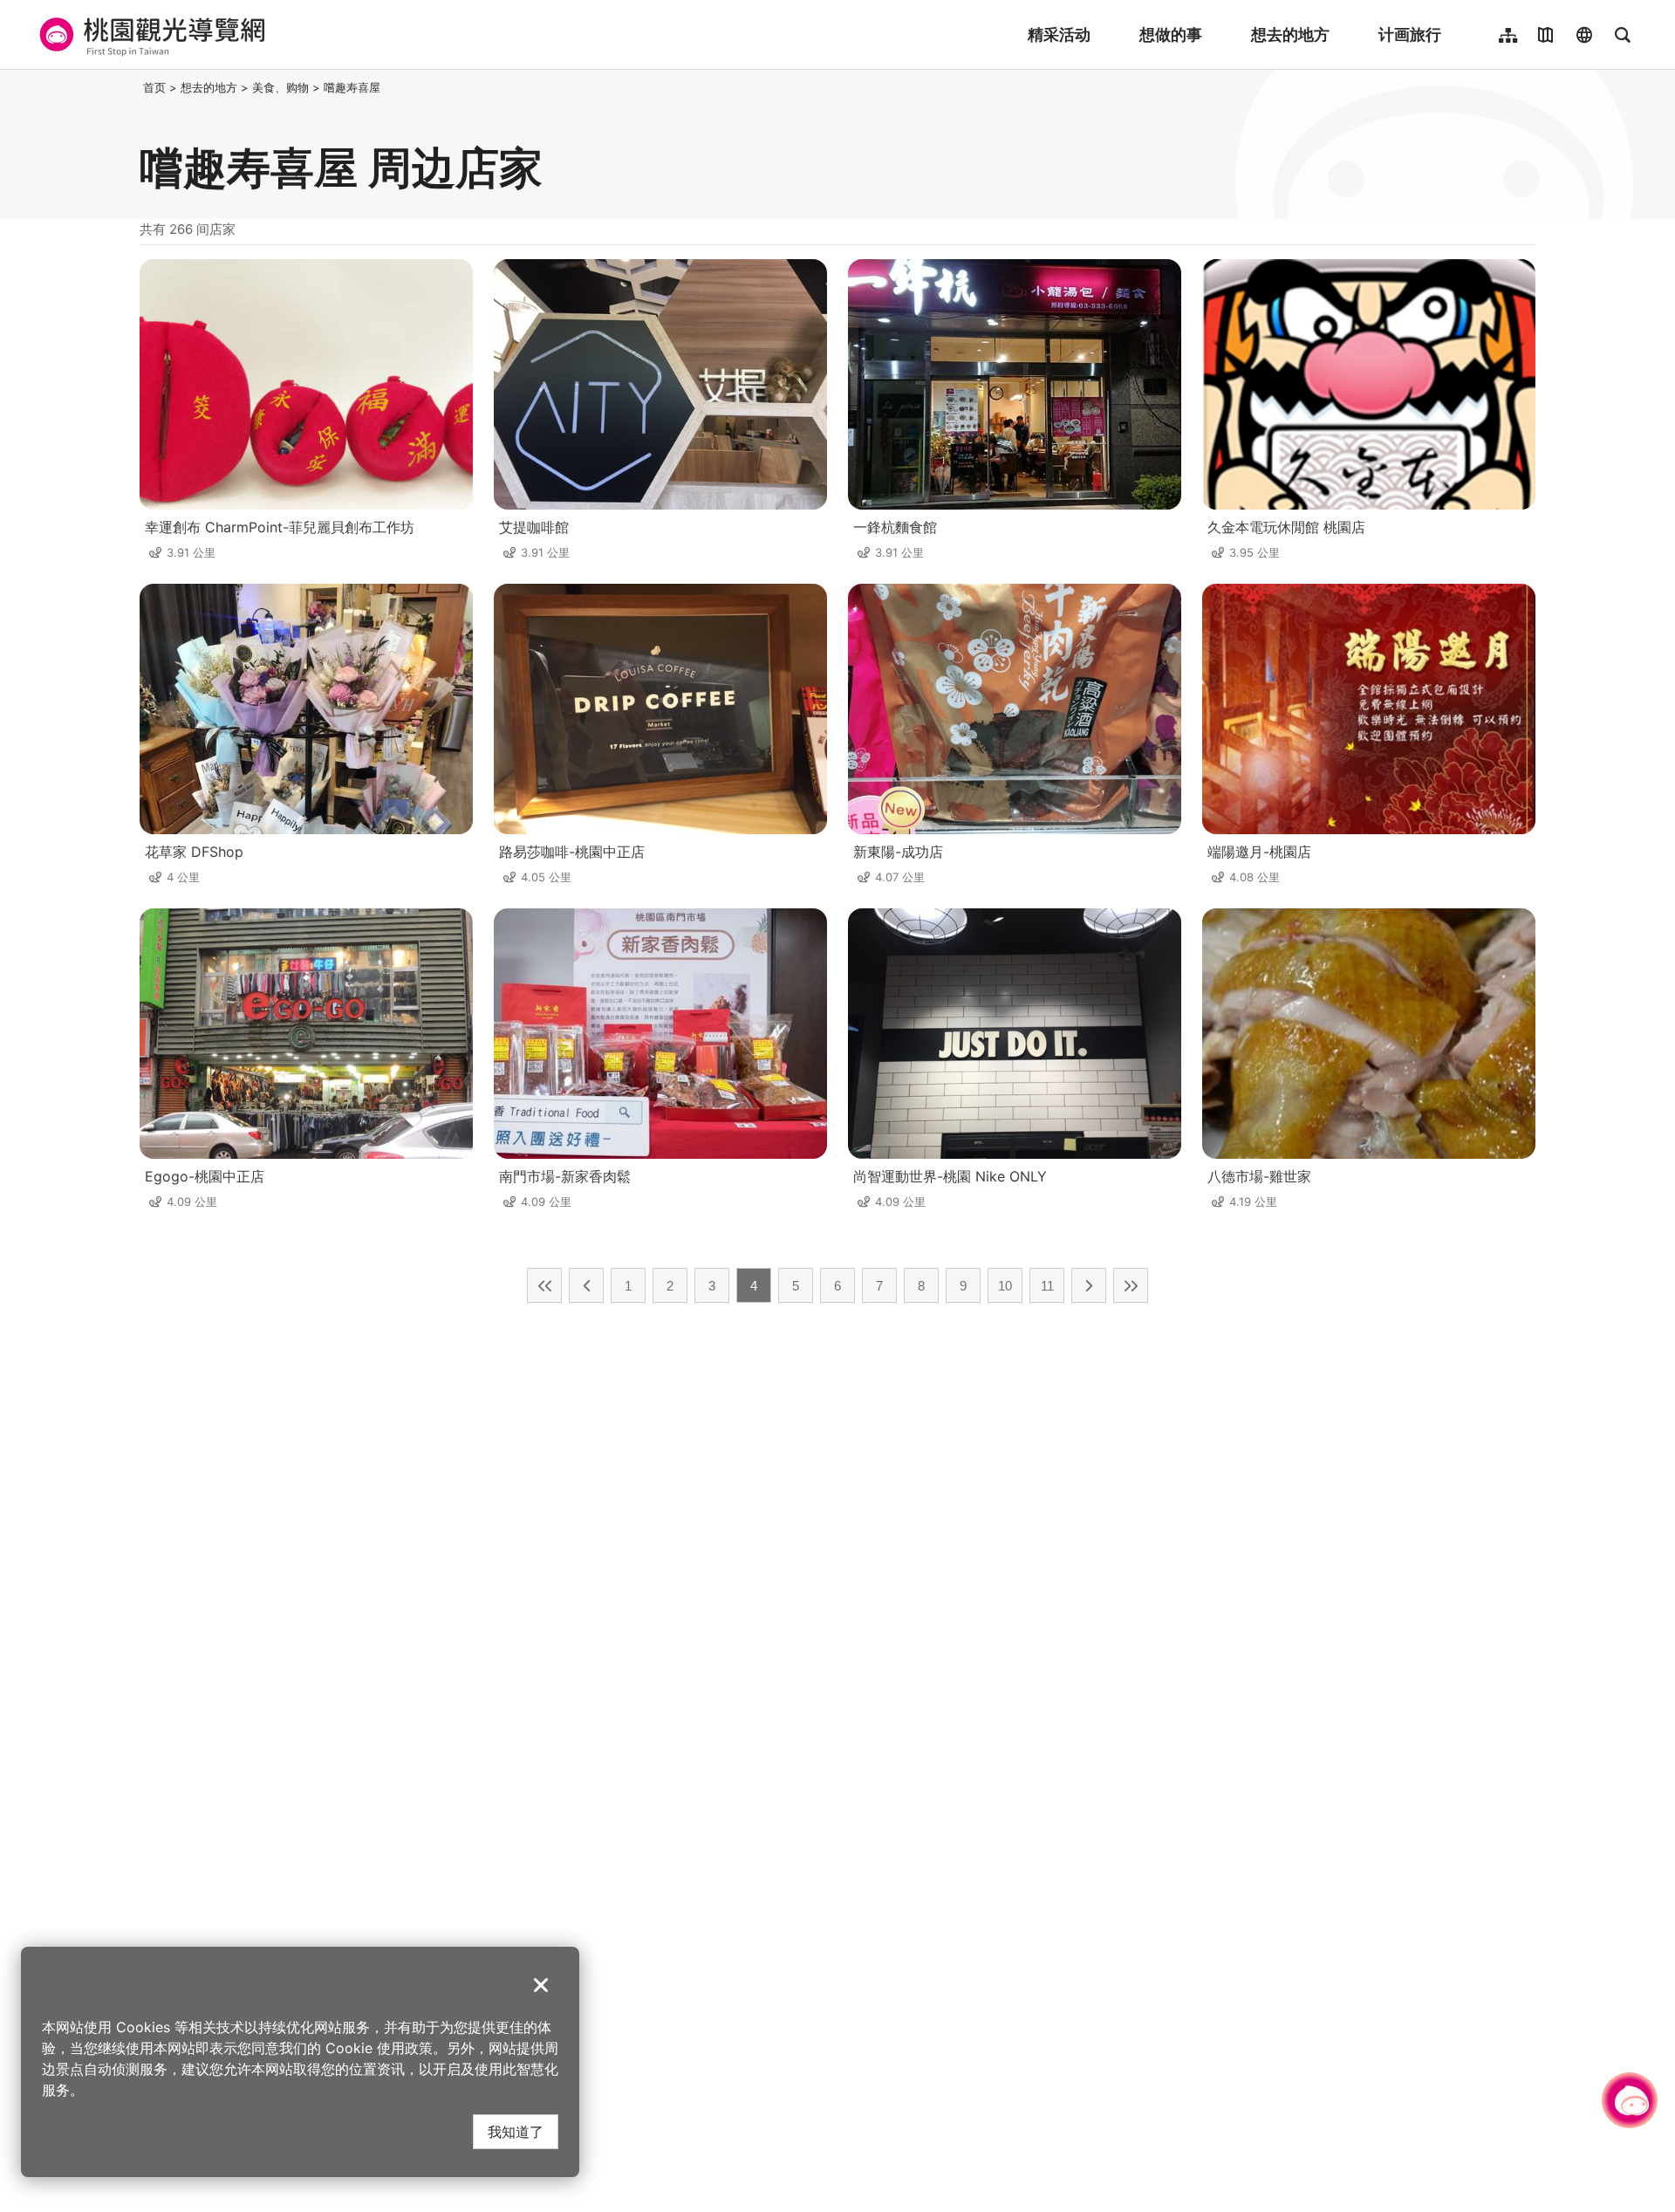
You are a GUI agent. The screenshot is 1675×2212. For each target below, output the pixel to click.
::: (134, 87)
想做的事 (1171, 34)
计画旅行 (1410, 34)
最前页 (544, 1285)
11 (1047, 1286)
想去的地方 (1290, 34)
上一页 (586, 1285)
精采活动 (1059, 34)
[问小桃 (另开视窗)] (1630, 2100)
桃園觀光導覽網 (150, 35)
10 (1005, 1286)
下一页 (1089, 1285)
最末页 (1131, 1285)
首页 (154, 87)
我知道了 (516, 2131)
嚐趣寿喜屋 (352, 87)
